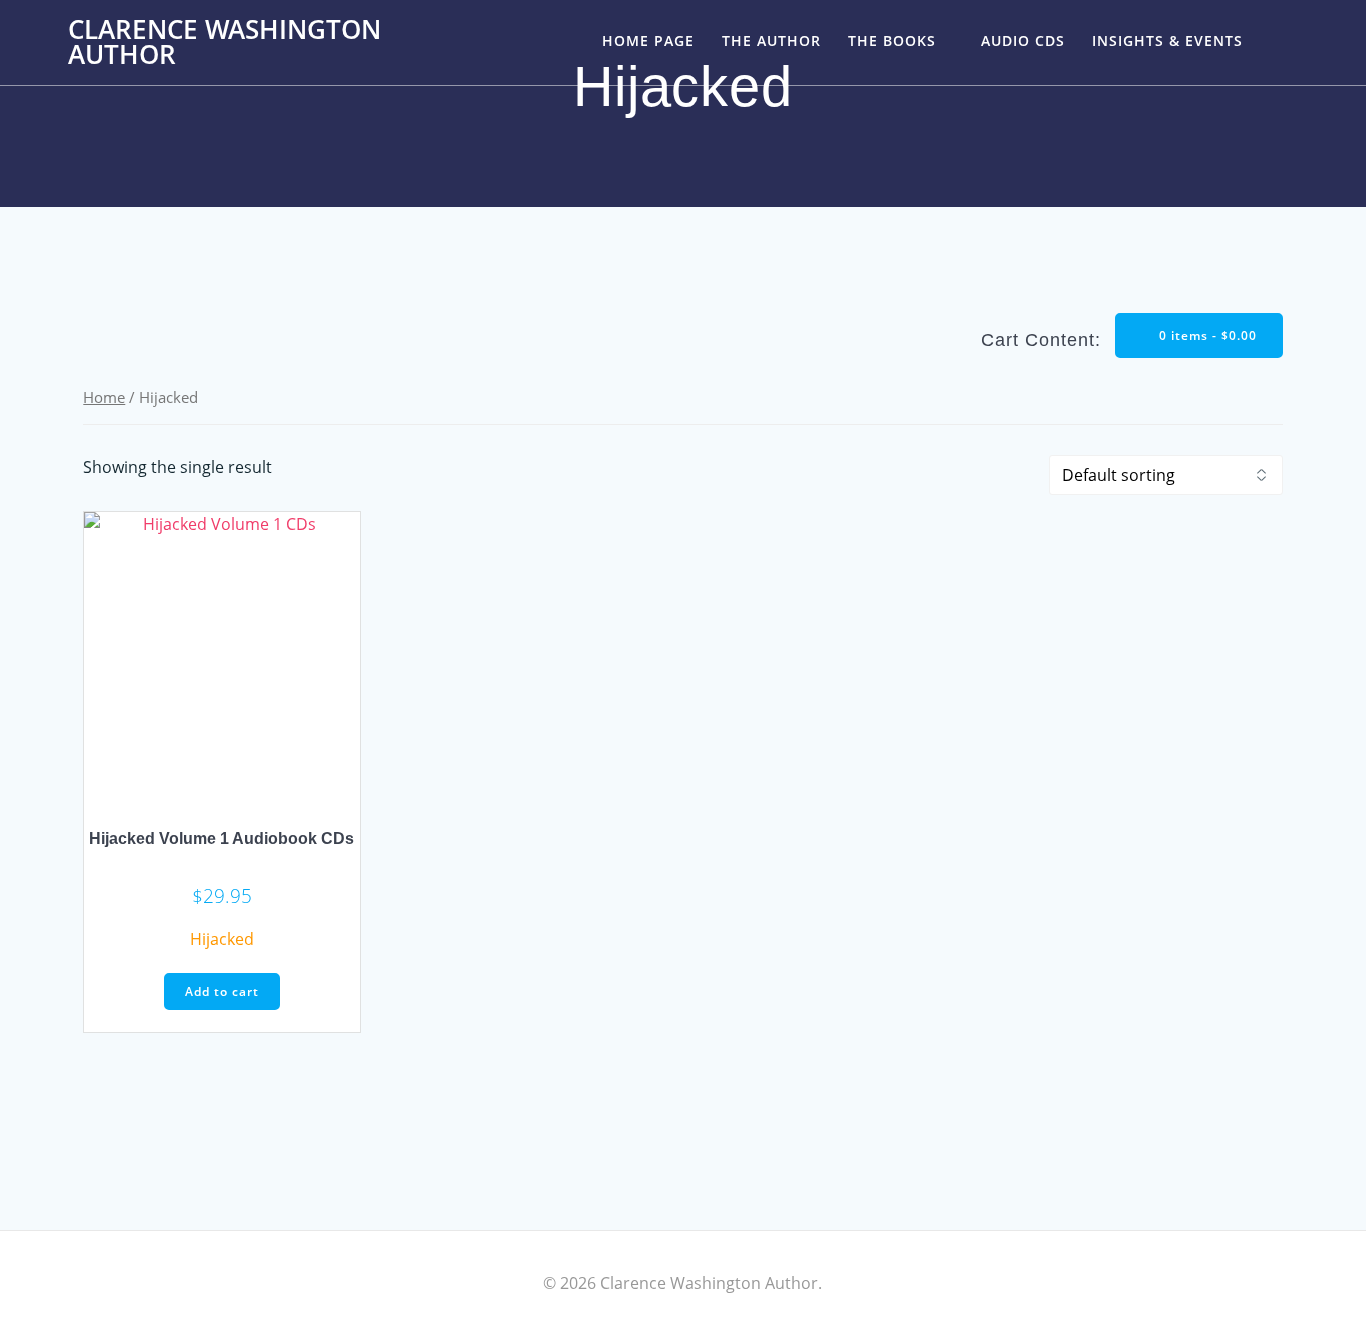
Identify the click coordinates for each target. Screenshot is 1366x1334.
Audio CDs (1023, 40)
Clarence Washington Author (224, 42)
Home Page (648, 40)
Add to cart (222, 991)
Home (104, 397)
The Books (892, 40)
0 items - (1206, 335)
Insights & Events (1167, 40)
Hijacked (222, 939)
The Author (771, 40)
